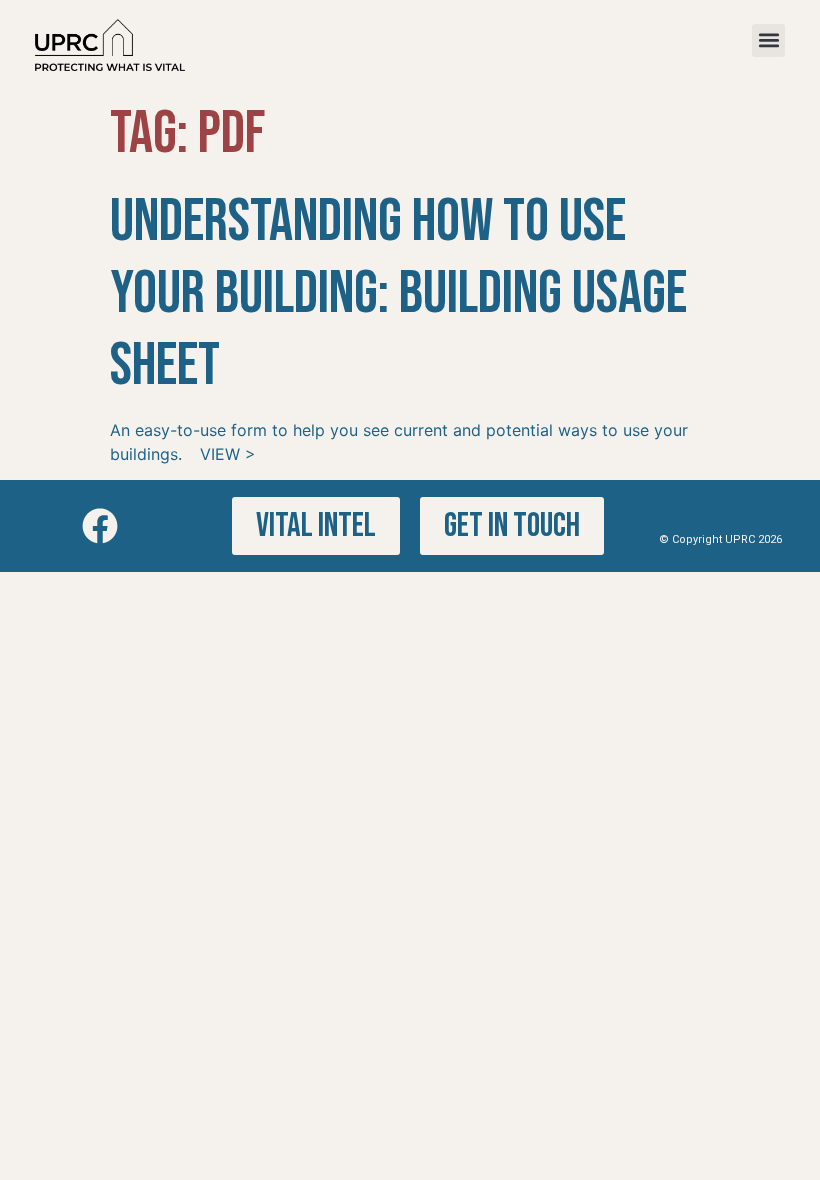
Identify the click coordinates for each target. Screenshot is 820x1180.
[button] (768, 40)
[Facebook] (100, 526)
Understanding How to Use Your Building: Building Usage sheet (398, 294)
